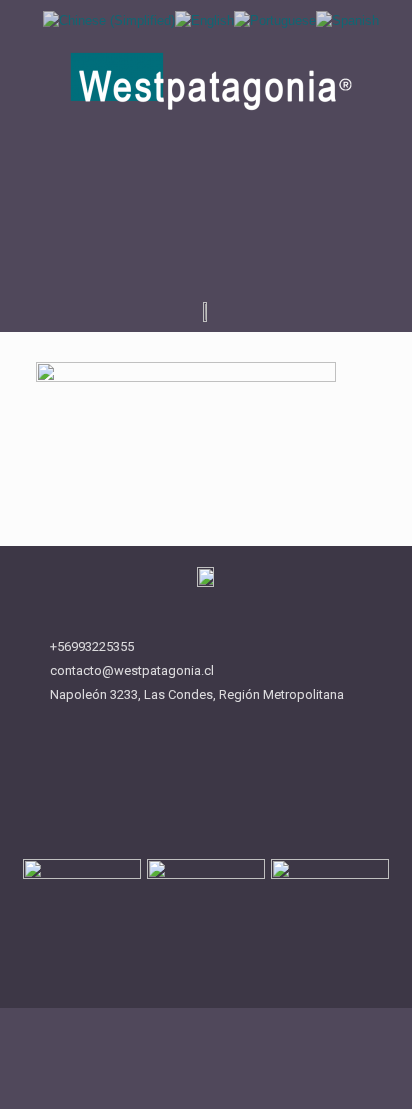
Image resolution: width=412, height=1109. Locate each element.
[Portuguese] (275, 19)
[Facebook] (187, 230)
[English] (204, 19)
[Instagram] (226, 230)
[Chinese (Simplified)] (109, 19)
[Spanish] (347, 19)
